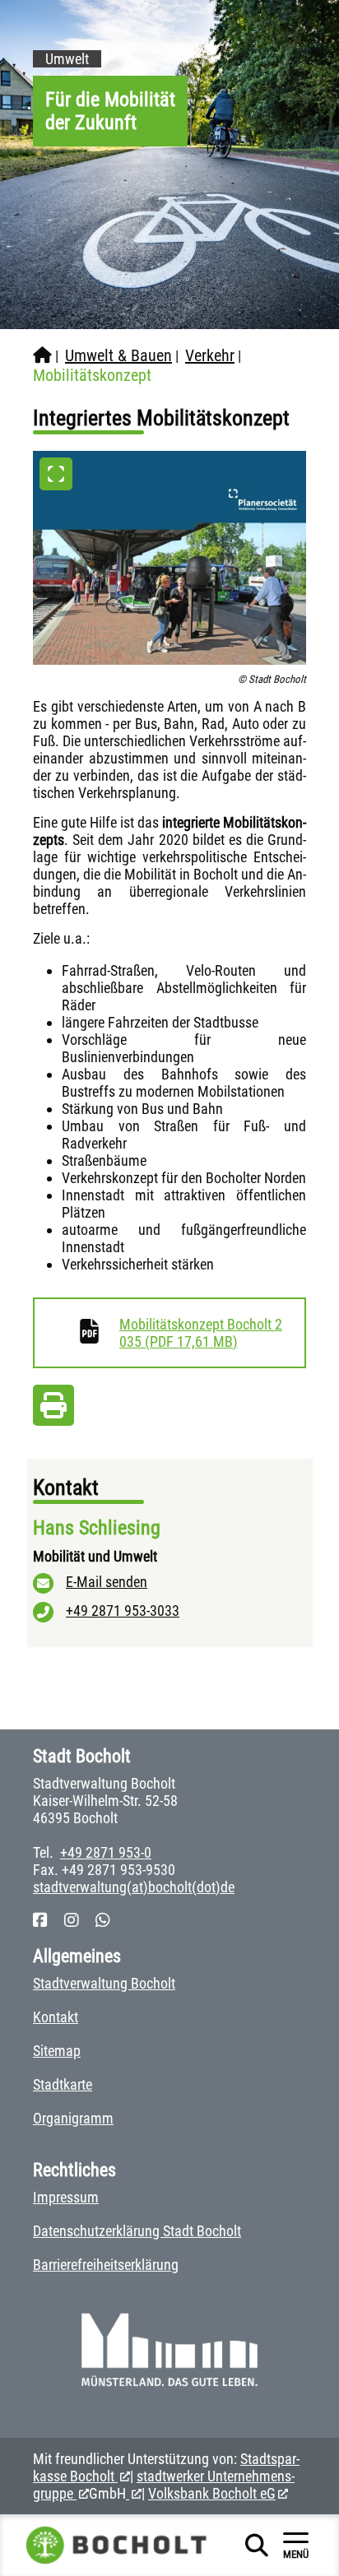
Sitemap (57, 2051)
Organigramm (73, 2118)
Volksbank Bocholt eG (212, 2493)
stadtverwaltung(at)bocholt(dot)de (134, 1887)
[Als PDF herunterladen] (53, 1410)
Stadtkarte (63, 2084)
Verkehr (210, 355)
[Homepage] (42, 355)
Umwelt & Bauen (118, 355)
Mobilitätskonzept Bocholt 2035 (204, 1333)
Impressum (66, 2197)
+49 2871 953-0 (106, 1852)
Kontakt (56, 2017)
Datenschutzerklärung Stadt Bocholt (137, 2231)
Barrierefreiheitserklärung (106, 2265)
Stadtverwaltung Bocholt (104, 1983)
